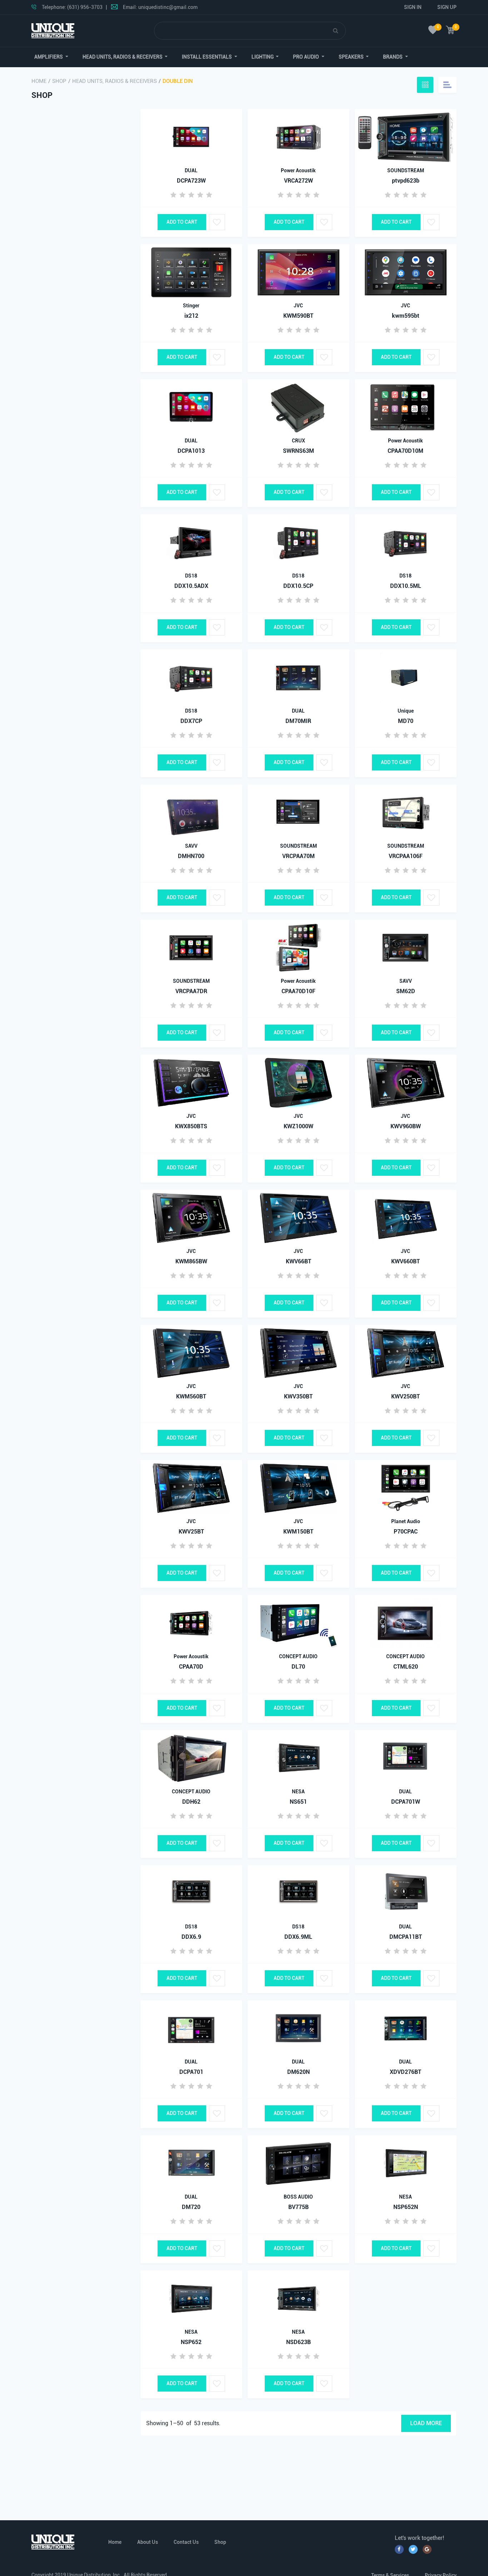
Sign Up (447, 7)
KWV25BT (191, 1532)
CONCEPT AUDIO (298, 1656)
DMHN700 (191, 856)
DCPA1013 (191, 451)
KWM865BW (191, 1261)
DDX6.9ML (298, 1937)
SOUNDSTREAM (406, 170)
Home (39, 81)
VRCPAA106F (406, 856)
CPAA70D (191, 1667)
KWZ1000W (298, 1126)
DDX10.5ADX (191, 586)
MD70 (406, 721)
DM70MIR (298, 721)
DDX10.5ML (406, 586)
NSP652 (191, 2342)
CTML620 (406, 1667)
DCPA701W (406, 1802)
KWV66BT (298, 1261)
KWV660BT (405, 1261)
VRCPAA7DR (191, 991)
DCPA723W (191, 181)
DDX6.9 (191, 1937)
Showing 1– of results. (183, 2423)
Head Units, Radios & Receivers (114, 81)
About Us (148, 2542)
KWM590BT (298, 316)
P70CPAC (406, 1532)
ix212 (191, 316)
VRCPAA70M (298, 856)
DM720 (191, 2207)
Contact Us (186, 2542)
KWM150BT (298, 1532)
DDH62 (191, 1802)
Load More (426, 2423)
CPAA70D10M (405, 451)
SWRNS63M (298, 451)
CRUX (298, 441)
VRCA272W (298, 181)
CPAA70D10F (298, 991)
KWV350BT (298, 1396)
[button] (51, 57)
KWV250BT (405, 1396)
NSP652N (406, 2207)
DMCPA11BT (406, 1937)
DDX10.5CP (298, 586)
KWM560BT (191, 1396)
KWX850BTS (191, 1126)
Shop (59, 81)
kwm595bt (406, 316)
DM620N (298, 2072)
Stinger (191, 306)
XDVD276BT (405, 2072)
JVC (298, 306)
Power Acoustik (298, 170)
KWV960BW (406, 1126)
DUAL (191, 170)
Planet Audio (406, 1521)
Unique (406, 711)
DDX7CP (191, 721)
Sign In (413, 7)
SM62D (406, 991)
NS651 (298, 1802)
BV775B (298, 2207)
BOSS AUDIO (298, 2197)
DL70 (298, 1667)
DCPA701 (191, 2072)
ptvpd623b (406, 181)
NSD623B (298, 2342)
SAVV (191, 846)
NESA (298, 1792)
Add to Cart (182, 222)
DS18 (191, 576)
